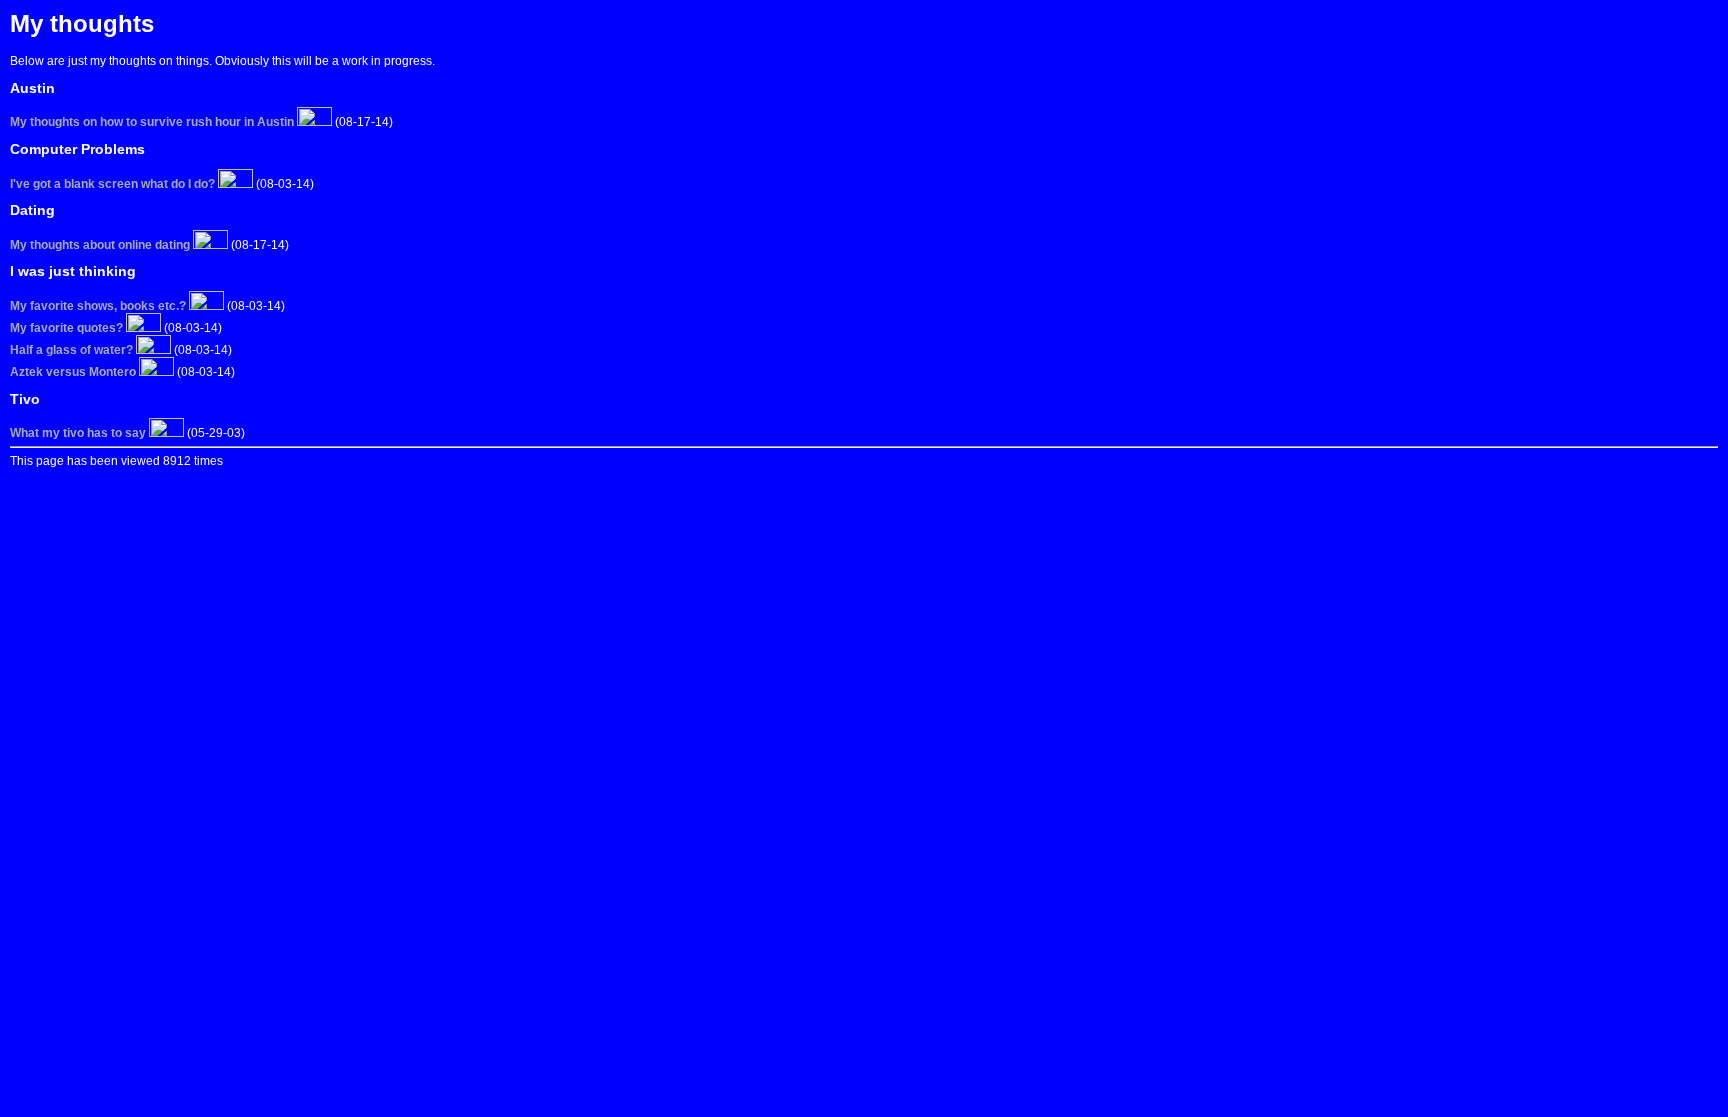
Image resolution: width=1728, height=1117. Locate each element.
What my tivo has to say (78, 433)
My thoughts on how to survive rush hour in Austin (152, 122)
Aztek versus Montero (73, 372)
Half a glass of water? (71, 350)
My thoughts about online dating (100, 245)
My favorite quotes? (66, 328)
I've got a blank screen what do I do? (112, 184)
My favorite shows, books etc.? (98, 306)
